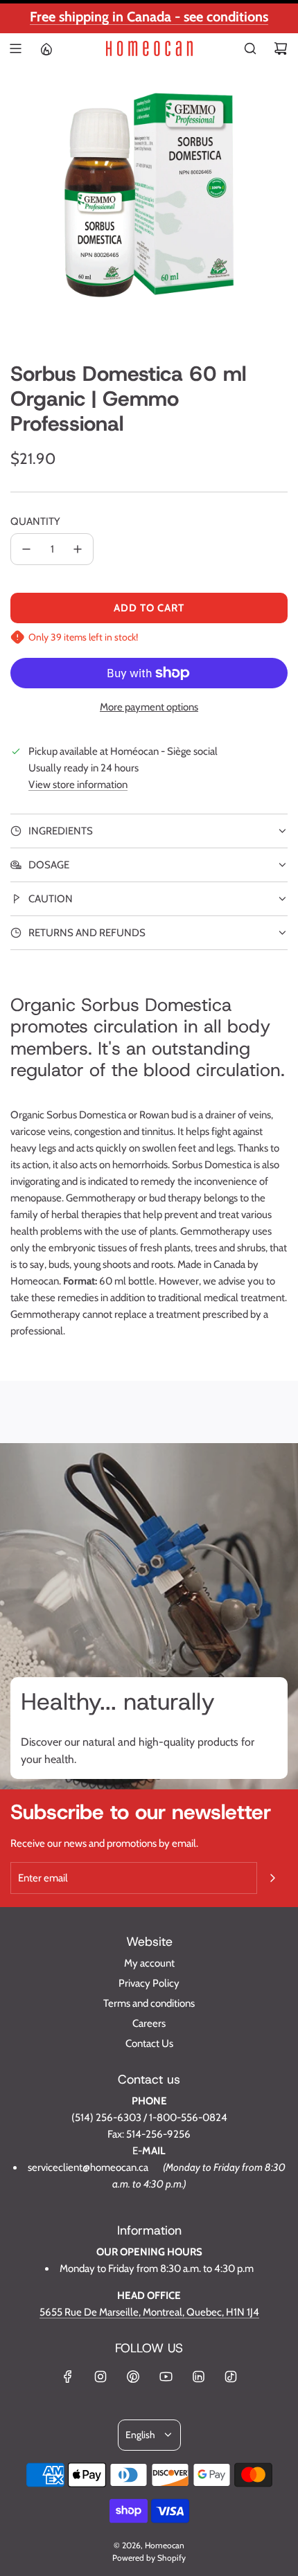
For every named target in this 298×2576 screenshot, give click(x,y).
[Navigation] (15, 48)
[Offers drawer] (46, 48)
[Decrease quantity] (26, 549)
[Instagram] (100, 2377)
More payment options (149, 707)
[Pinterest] (133, 2377)
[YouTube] (166, 2377)
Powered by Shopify (149, 2558)
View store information (78, 785)
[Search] (250, 48)
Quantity (35, 521)
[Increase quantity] (78, 549)
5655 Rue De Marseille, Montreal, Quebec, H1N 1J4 (149, 2312)
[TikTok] (231, 2377)
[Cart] (281, 48)
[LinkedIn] (198, 2377)
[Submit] (272, 1878)
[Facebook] (68, 2377)
